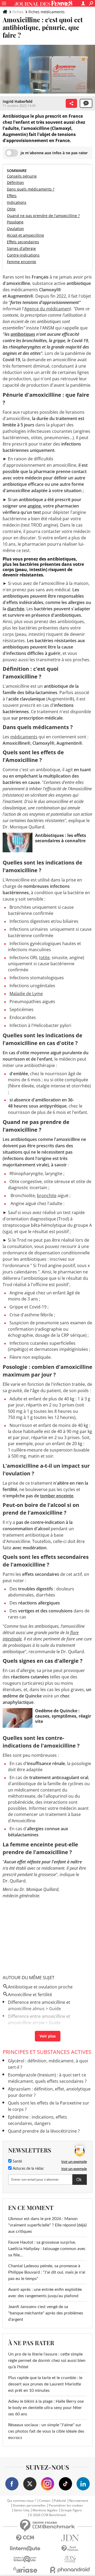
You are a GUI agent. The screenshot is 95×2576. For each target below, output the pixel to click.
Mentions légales (45, 2510)
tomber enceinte (57, 1496)
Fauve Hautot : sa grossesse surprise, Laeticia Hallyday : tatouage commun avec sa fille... (47, 2249)
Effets (12, 196)
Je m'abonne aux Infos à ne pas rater (54, 153)
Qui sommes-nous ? (22, 2501)
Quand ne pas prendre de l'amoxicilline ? (43, 216)
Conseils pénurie (22, 176)
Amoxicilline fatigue (27, 2030)
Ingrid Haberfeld (18, 101)
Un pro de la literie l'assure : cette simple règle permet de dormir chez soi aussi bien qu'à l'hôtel (47, 2361)
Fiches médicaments (47, 12)
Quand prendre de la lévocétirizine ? (44, 2131)
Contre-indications (23, 255)
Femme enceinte (22, 262)
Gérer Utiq (22, 2510)
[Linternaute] (25, 2549)
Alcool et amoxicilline (25, 235)
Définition (15, 182)
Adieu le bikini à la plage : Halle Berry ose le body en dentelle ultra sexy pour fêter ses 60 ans (46, 2408)
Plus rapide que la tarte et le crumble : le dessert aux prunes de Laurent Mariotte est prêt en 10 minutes (45, 2384)
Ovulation (15, 229)
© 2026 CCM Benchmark (48, 2515)
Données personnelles (29, 2506)
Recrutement (79, 2501)
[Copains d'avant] (25, 2559)
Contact (45, 2501)
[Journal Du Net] (70, 2538)
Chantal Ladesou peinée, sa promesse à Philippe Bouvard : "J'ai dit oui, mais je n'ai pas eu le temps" (47, 2272)
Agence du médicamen (47, 309)
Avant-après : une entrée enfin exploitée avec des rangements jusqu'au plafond (45, 2293)
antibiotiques (23, 334)
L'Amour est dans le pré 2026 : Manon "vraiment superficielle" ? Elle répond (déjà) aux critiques (47, 2225)
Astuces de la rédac (28, 2169)
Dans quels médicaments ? (31, 189)
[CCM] (25, 2538)
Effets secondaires (23, 242)
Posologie (15, 222)
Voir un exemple (74, 2162)
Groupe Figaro (71, 2510)
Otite (11, 209)
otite (45, 958)
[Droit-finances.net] (70, 2549)
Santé (17, 2162)
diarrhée (16, 609)
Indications (17, 202)
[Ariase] (25, 2570)
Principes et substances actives (47, 2052)
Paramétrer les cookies (66, 2506)
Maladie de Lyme (26, 994)
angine (34, 506)
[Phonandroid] (70, 2570)
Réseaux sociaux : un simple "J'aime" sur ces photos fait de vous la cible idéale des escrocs (46, 2431)
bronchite (47, 1196)
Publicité (60, 2501)
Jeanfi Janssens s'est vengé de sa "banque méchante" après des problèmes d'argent (46, 2313)
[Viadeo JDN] (70, 2559)
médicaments (24, 737)
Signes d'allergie (21, 248)
